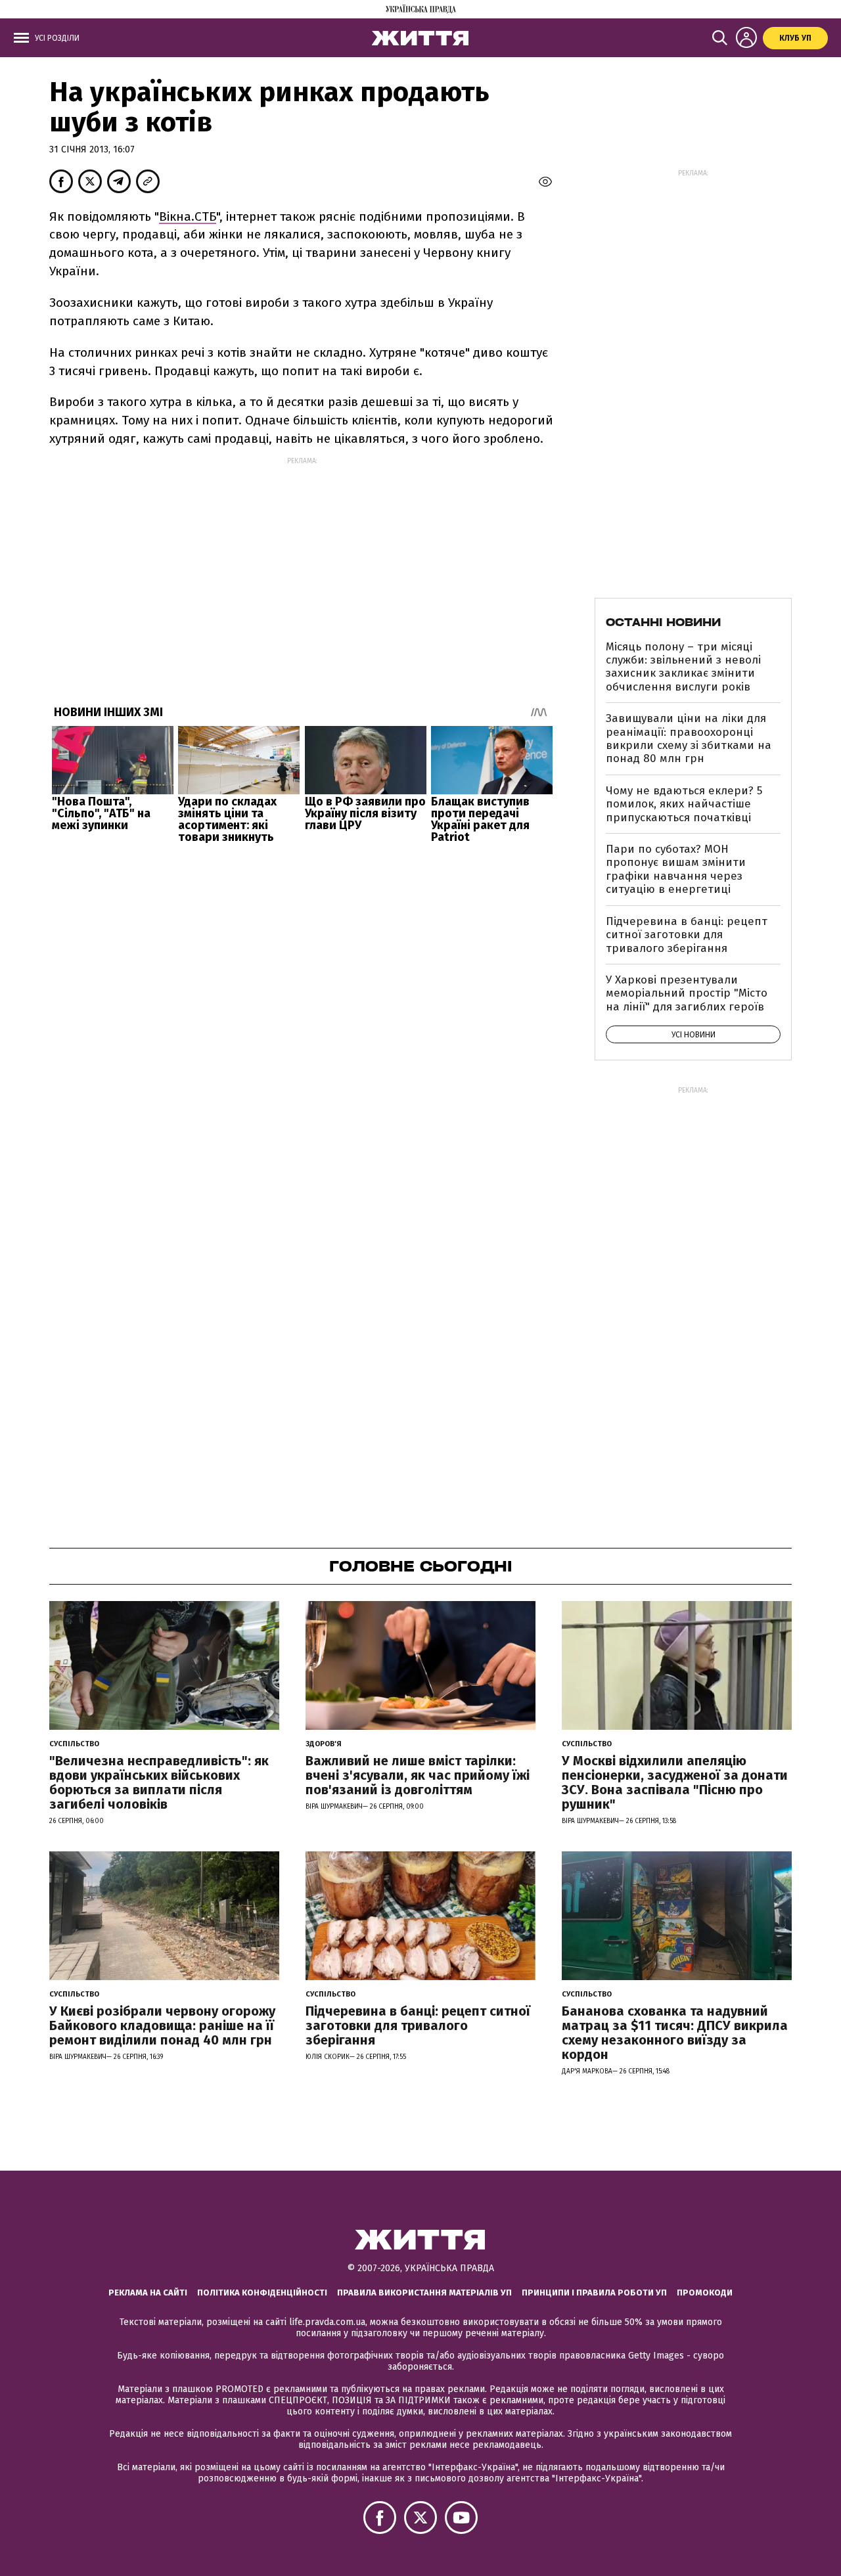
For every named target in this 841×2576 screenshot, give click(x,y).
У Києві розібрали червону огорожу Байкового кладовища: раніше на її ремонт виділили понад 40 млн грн (162, 2025)
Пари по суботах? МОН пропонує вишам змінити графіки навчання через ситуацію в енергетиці (676, 869)
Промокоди (705, 2293)
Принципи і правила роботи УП (594, 2293)
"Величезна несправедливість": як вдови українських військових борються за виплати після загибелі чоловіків (159, 1782)
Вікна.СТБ (188, 216)
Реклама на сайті (148, 2293)
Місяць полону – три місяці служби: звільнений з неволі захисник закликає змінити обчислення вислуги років (683, 667)
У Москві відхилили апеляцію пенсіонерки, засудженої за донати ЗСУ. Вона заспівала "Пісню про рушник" (675, 1782)
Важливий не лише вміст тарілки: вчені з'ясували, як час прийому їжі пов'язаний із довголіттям (418, 1775)
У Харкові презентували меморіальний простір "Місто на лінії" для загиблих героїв (687, 993)
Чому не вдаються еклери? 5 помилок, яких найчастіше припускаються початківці (684, 804)
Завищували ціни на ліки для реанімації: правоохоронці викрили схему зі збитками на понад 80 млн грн (689, 738)
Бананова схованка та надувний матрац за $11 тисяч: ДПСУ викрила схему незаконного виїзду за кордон (675, 2033)
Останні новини (663, 622)
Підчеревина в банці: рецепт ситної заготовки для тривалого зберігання (687, 935)
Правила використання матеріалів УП (424, 2293)
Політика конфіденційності (262, 2293)
